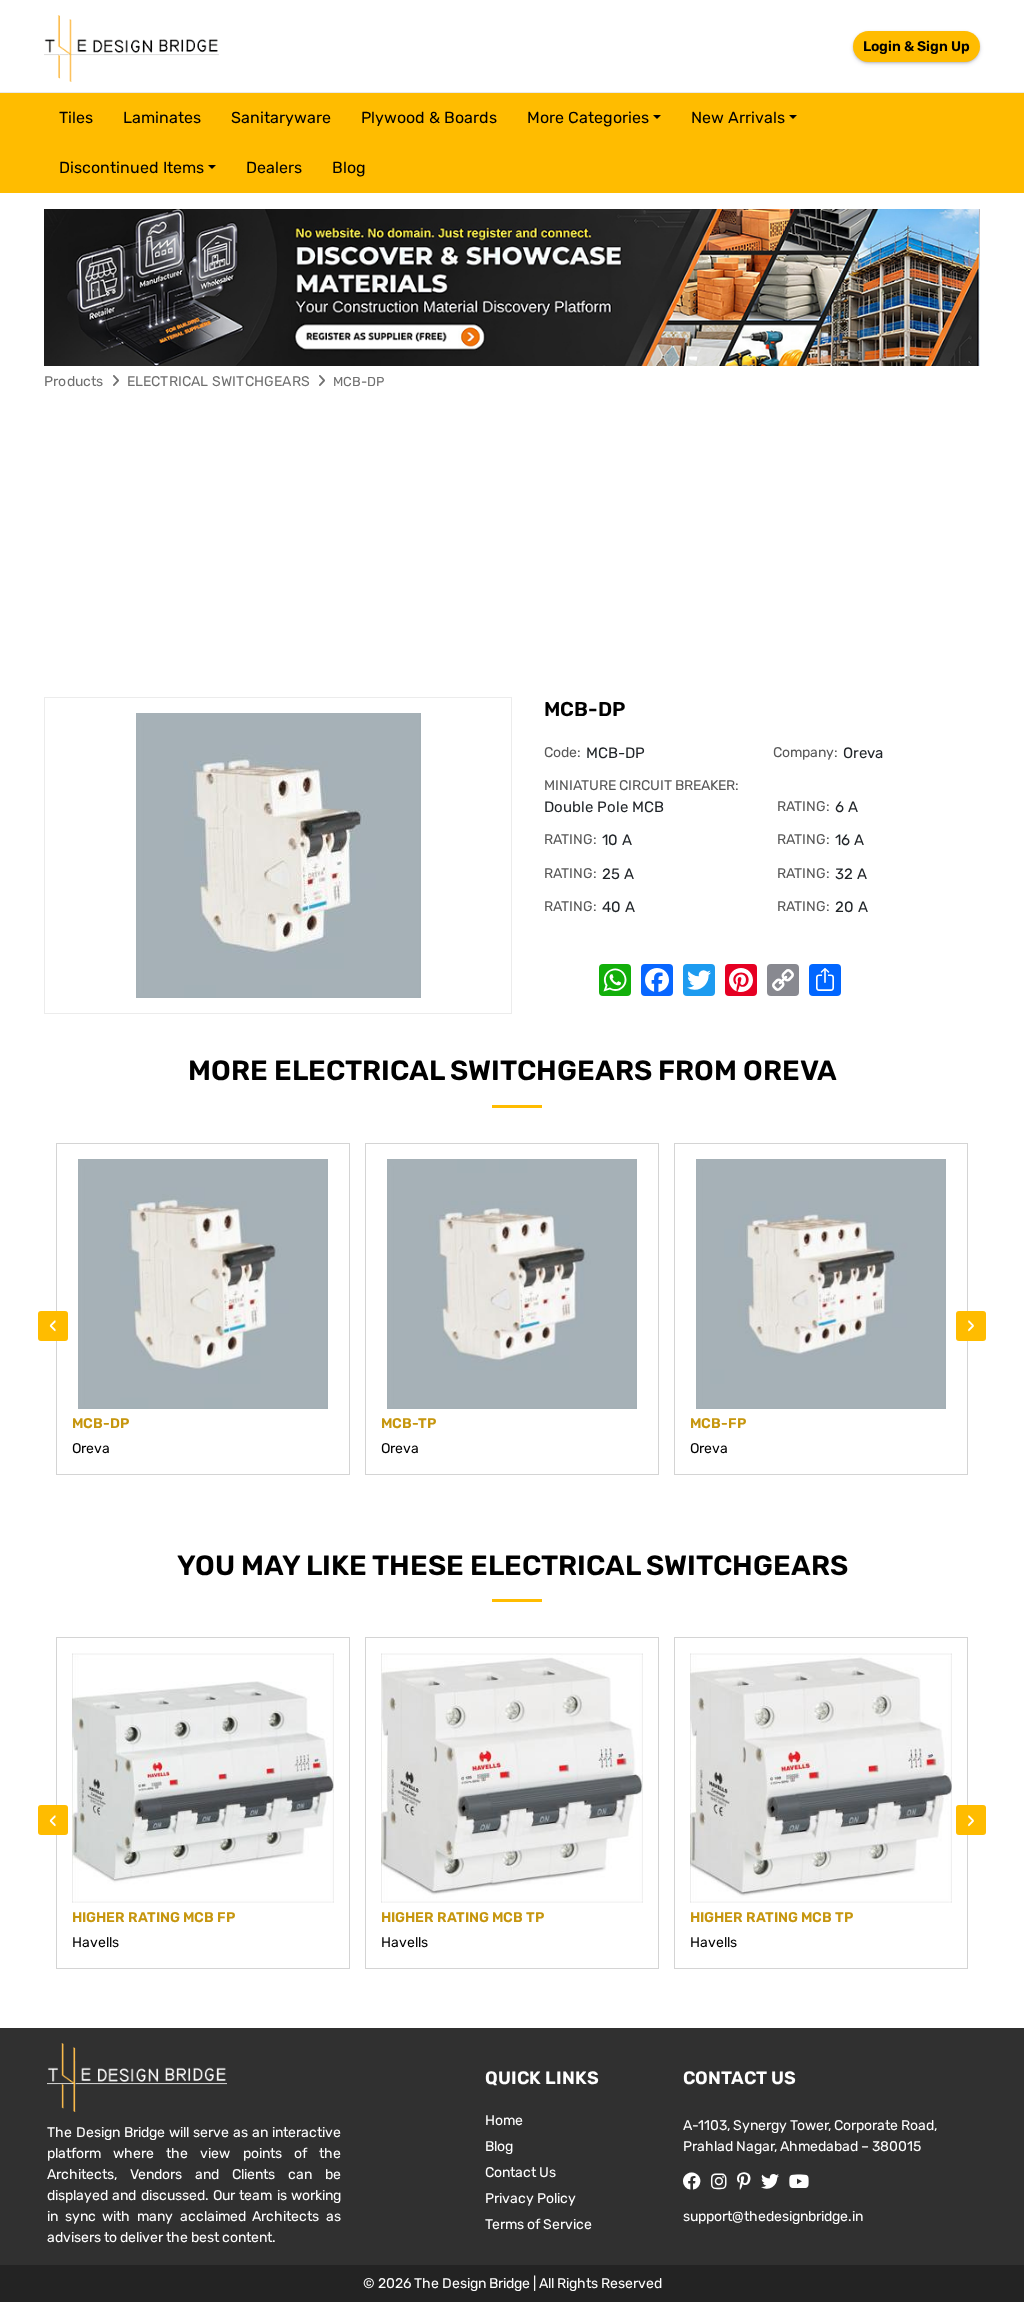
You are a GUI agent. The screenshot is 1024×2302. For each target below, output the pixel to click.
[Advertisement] (512, 547)
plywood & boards (429, 117)
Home (504, 2120)
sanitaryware (281, 117)
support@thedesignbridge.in (773, 2216)
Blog (349, 167)
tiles (76, 117)
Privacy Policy (530, 2198)
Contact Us (520, 2172)
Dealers (274, 167)
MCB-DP (358, 381)
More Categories (588, 117)
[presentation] (53, 1326)
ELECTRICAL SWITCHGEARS (218, 381)
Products (74, 381)
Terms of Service (538, 2224)
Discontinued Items (131, 167)
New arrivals (738, 117)
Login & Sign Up (916, 46)
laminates (162, 117)
